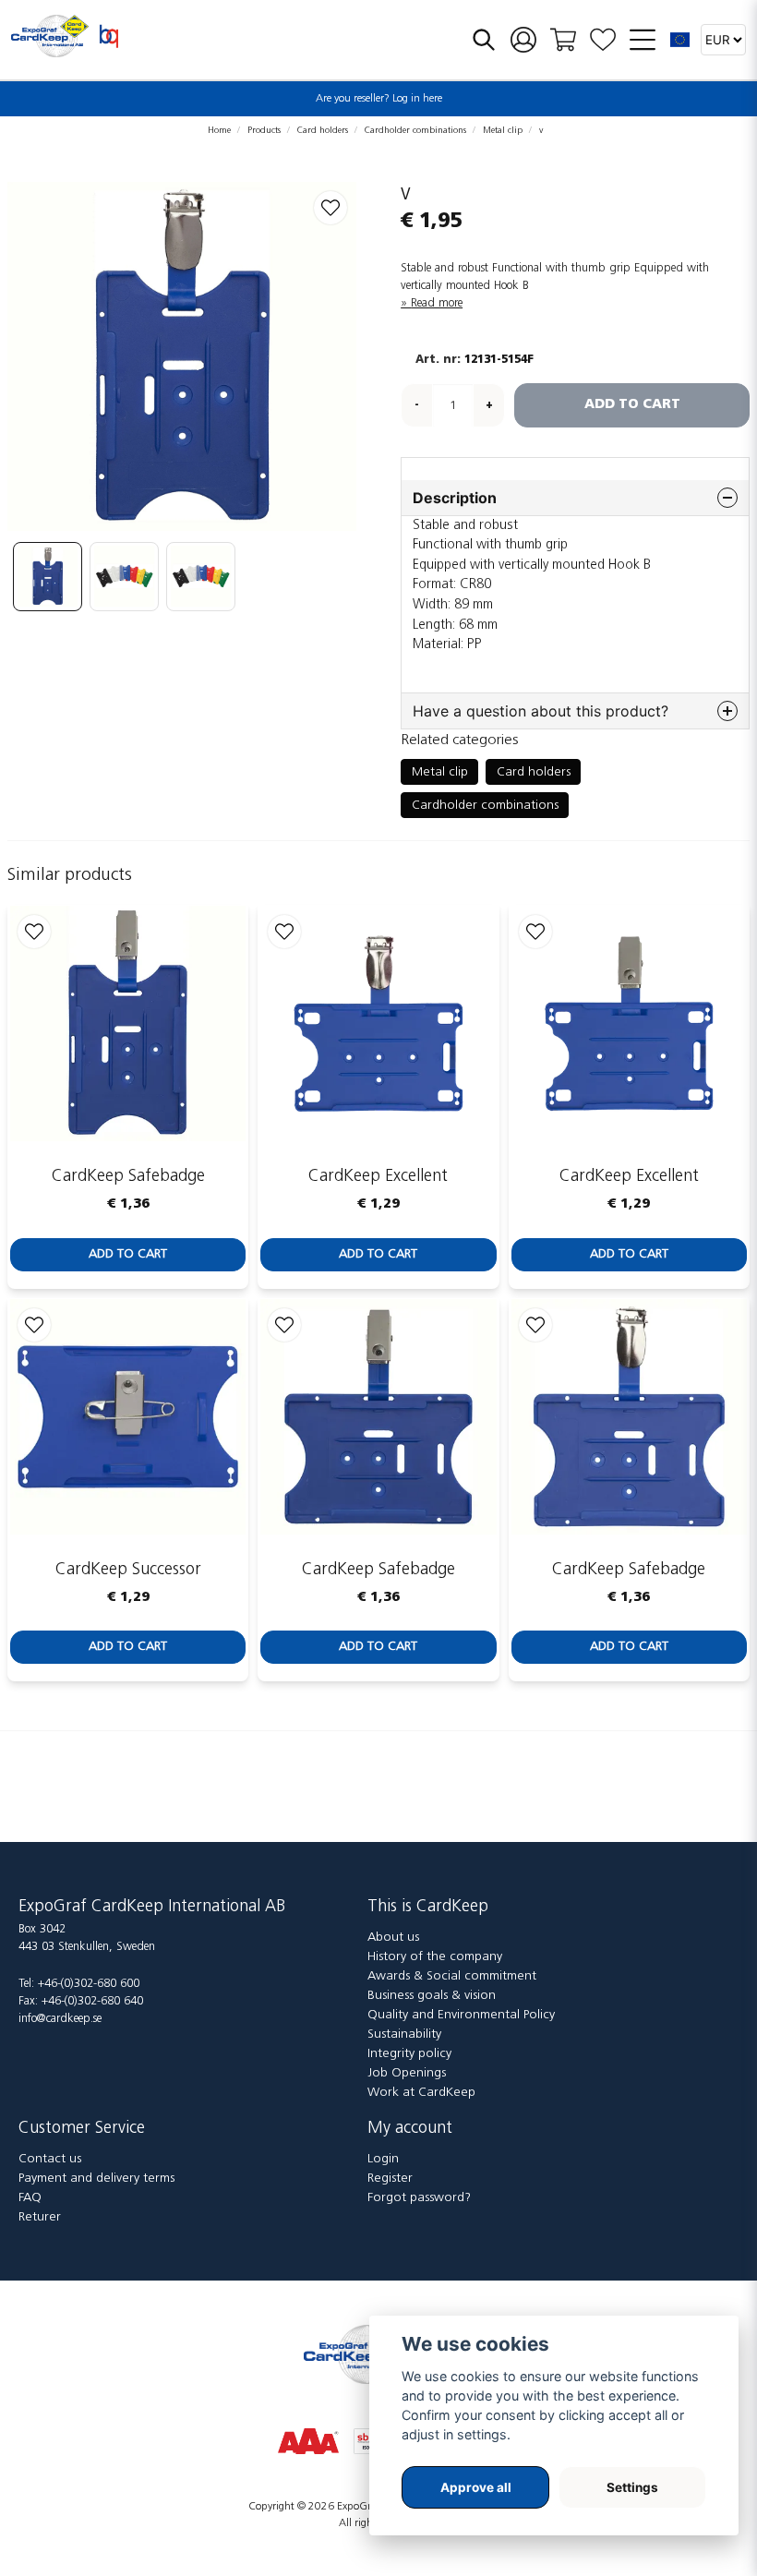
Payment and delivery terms (96, 2179)
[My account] (523, 40)
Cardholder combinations (415, 131)
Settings (632, 2487)
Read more (437, 303)
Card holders (323, 131)
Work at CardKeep (421, 2093)
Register (390, 2179)
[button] (680, 40)
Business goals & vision (432, 1996)
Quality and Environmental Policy (461, 2015)
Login (383, 2159)
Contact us (50, 2159)
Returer (40, 2217)
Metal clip (503, 131)
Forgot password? (419, 2198)
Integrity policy (409, 2054)
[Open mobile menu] (643, 40)
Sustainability (404, 2034)
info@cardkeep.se (60, 2019)
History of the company (435, 1957)
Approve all (476, 2487)
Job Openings (407, 2073)
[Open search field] (484, 40)
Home (219, 131)
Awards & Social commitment (452, 1976)
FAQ (30, 2198)
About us (393, 1938)
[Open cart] (563, 40)
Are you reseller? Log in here (379, 99)
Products (264, 131)
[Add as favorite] (603, 40)
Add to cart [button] (128, 1254)
